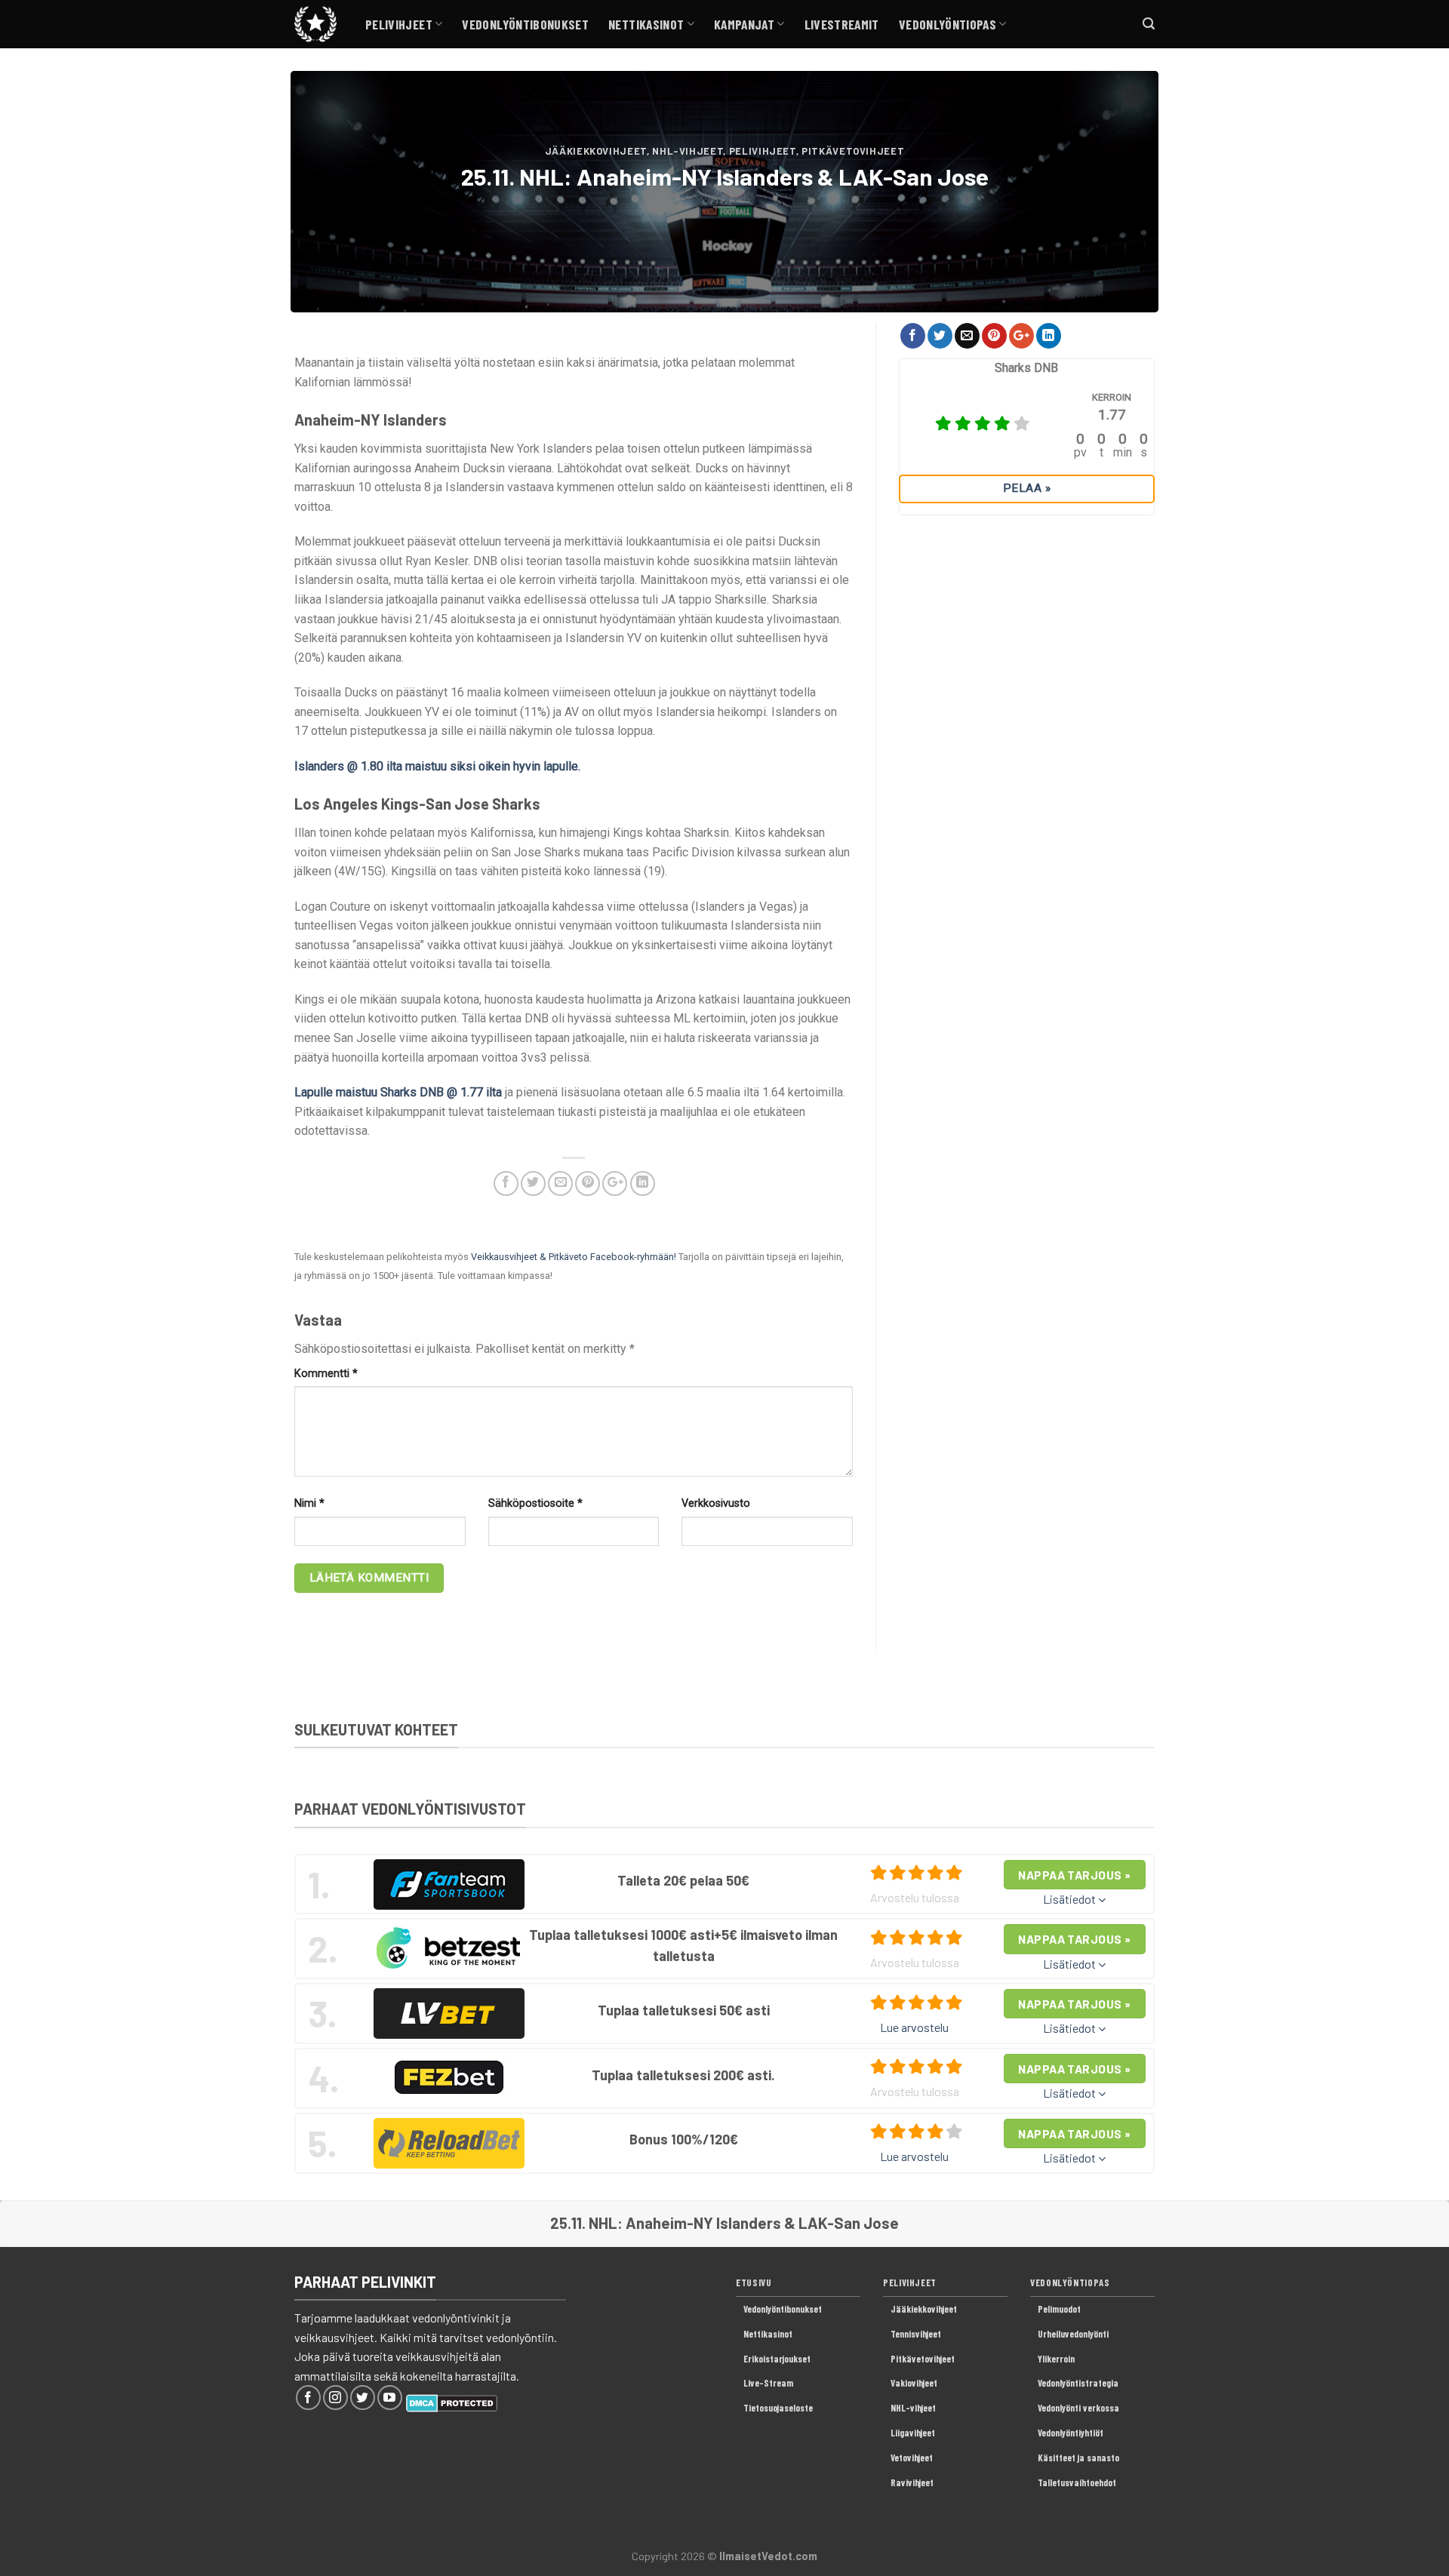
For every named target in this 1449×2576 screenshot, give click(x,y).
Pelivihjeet (399, 24)
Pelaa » (1027, 488)
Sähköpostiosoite (535, 1503)
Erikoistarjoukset (777, 2359)
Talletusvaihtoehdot (1077, 2482)
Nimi (309, 1503)
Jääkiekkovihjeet (596, 151)
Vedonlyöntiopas (948, 24)
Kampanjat (744, 24)
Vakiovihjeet (914, 2383)
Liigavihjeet (913, 2433)
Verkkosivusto (716, 1503)
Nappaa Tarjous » (1074, 1875)
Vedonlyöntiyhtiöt (1071, 2433)
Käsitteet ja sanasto (1078, 2458)
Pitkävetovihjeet (853, 151)
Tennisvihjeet (916, 2334)
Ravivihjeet (912, 2482)
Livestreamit (842, 24)
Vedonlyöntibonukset (525, 24)
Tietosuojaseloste (778, 2408)
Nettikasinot (646, 24)
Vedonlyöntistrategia (1078, 2383)
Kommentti (326, 1374)
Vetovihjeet (912, 2458)
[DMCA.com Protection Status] (452, 2401)
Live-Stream (768, 2383)
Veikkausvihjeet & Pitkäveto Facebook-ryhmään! (574, 1257)
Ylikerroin (1056, 2359)
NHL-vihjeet (688, 151)
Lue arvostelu (914, 2027)
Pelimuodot (1059, 2309)
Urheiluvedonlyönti (1073, 2334)
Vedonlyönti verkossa (1078, 2408)
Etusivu (754, 2282)
